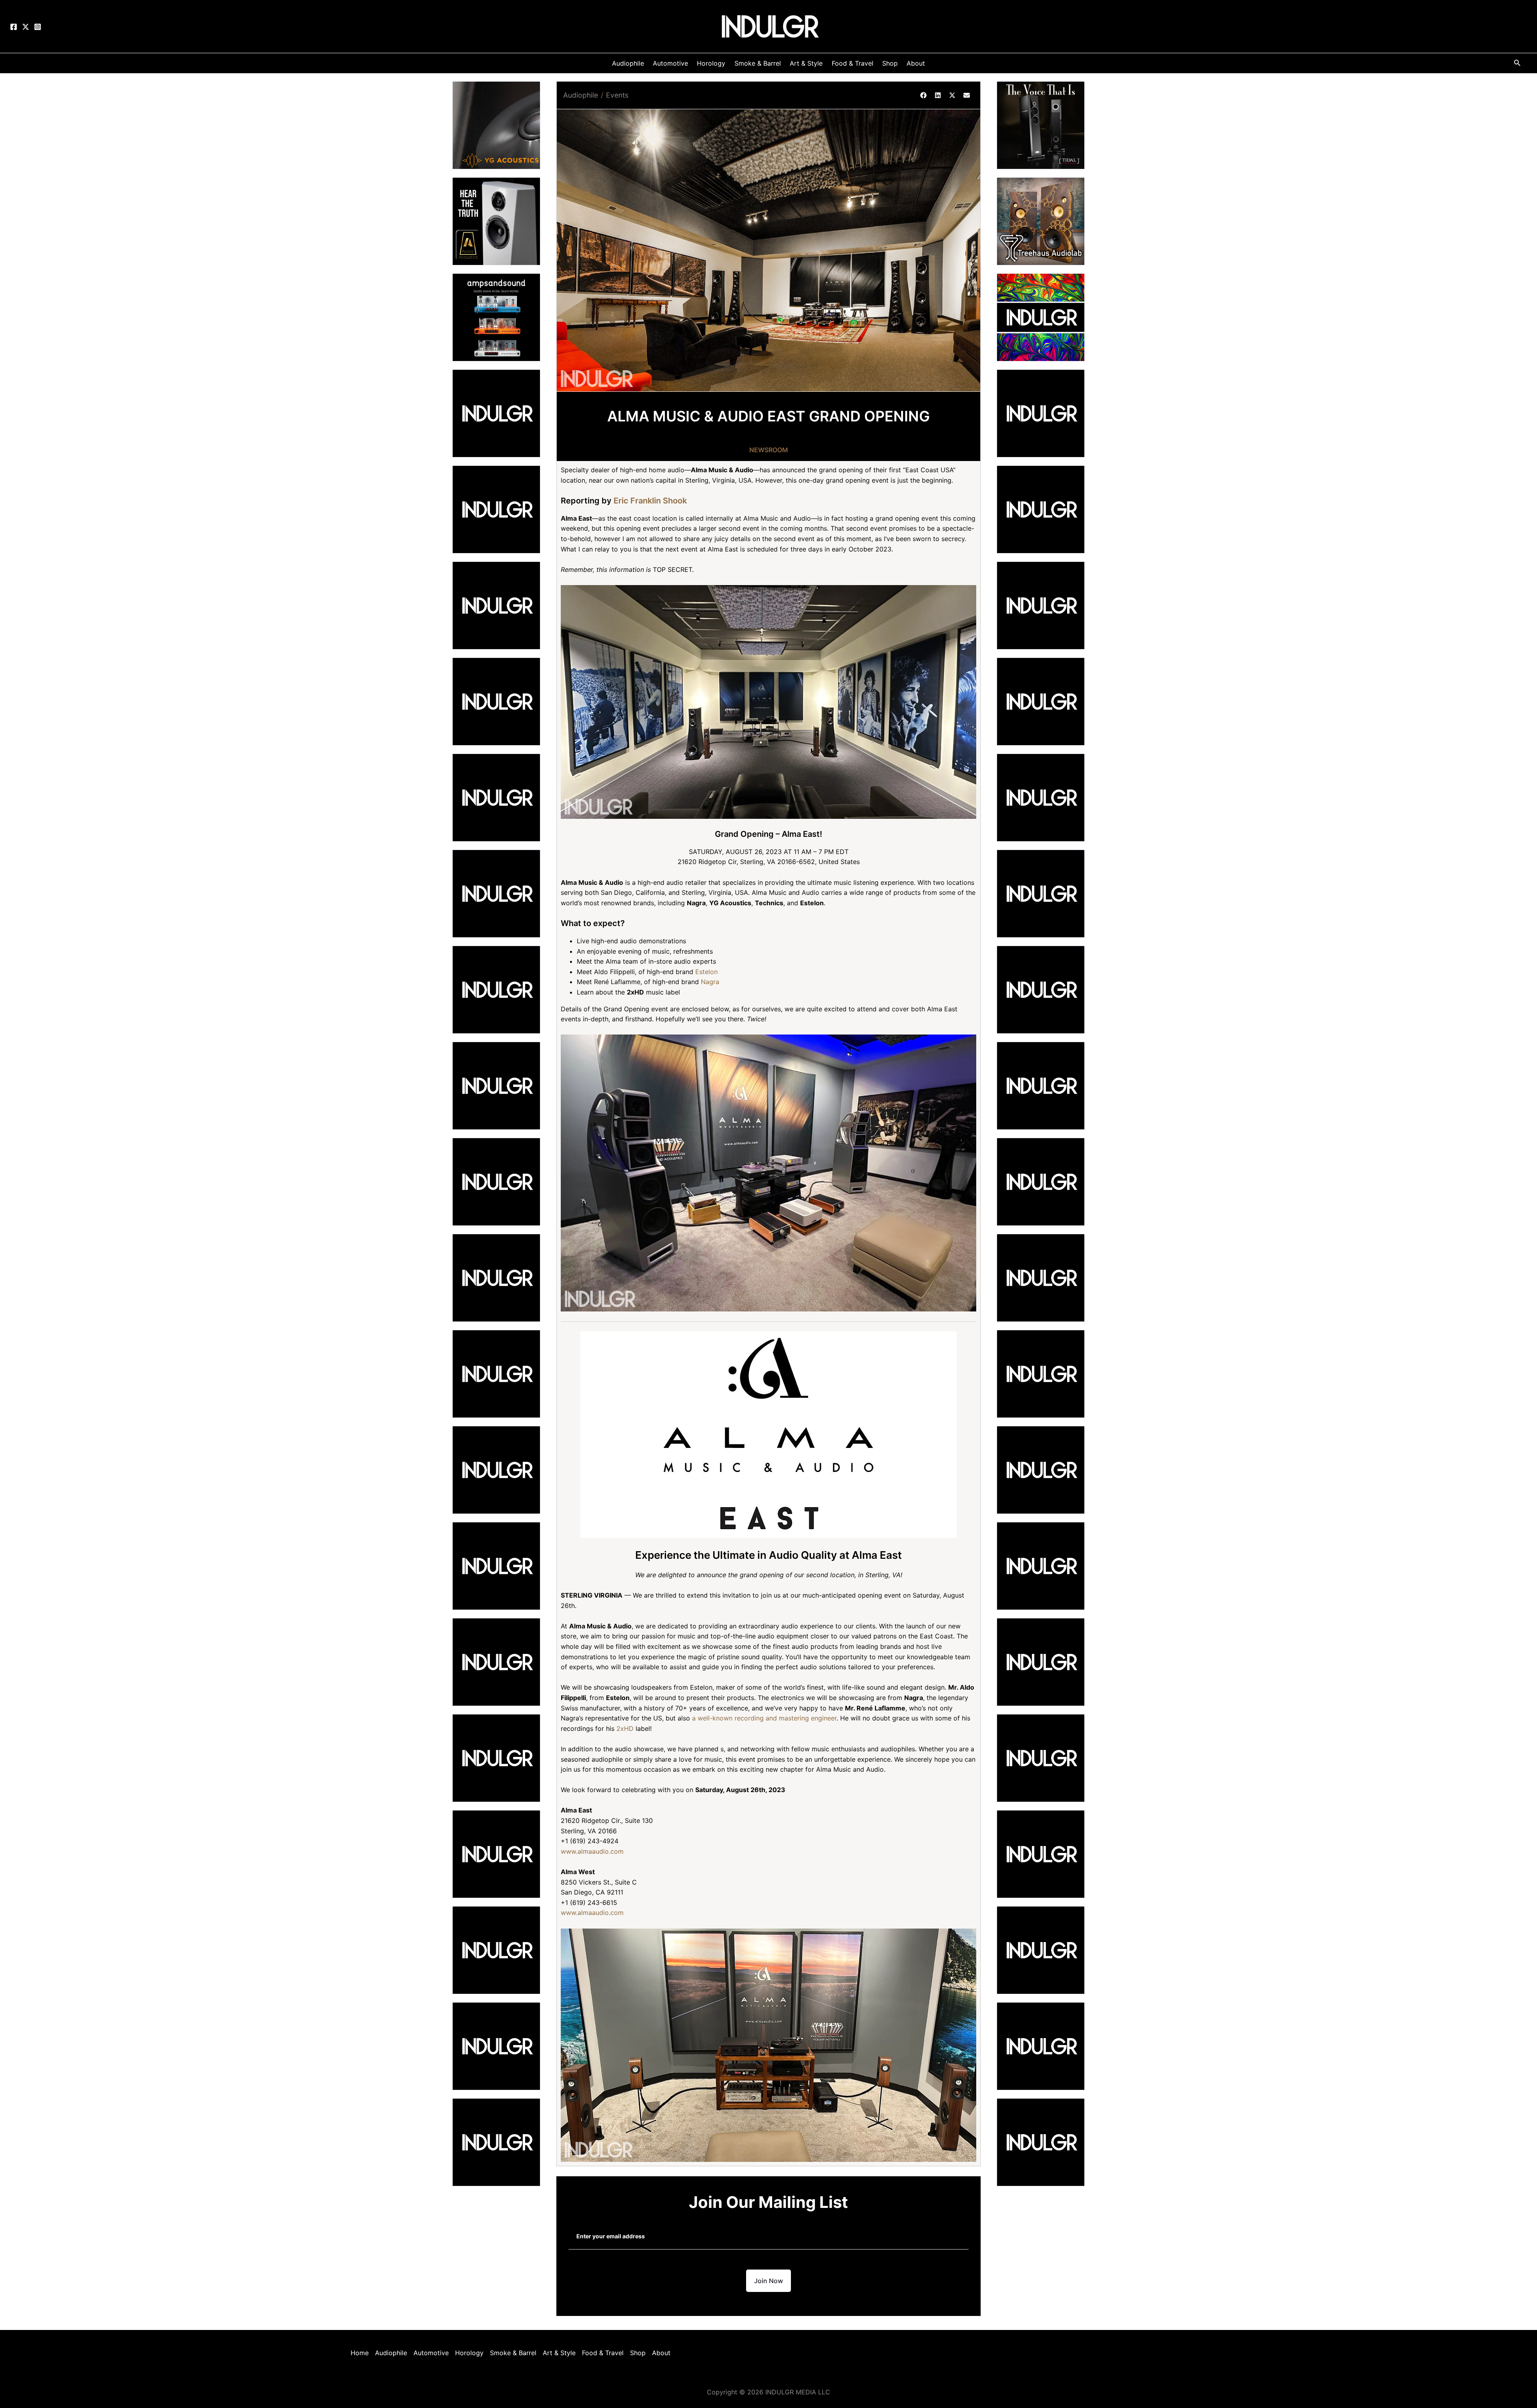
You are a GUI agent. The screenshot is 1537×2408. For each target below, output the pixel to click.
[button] (923, 95)
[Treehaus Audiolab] (1041, 221)
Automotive (431, 2353)
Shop (638, 2353)
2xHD (625, 1728)
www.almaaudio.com (592, 1851)
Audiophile (581, 95)
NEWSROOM (769, 450)
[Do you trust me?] (1041, 2141)
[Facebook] (14, 27)
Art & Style (559, 2353)
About (661, 2353)
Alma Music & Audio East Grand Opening (768, 416)
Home (360, 2353)
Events (617, 95)
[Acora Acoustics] (496, 221)
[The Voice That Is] (1041, 124)
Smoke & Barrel (513, 2353)
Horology (469, 2353)
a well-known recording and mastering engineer (764, 1718)
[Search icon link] (1517, 64)
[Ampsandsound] (496, 317)
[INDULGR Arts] (1041, 317)
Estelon (706, 972)
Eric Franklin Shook (650, 501)
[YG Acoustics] (496, 124)
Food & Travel (603, 2353)
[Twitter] (26, 27)
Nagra (710, 982)
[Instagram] (38, 27)
